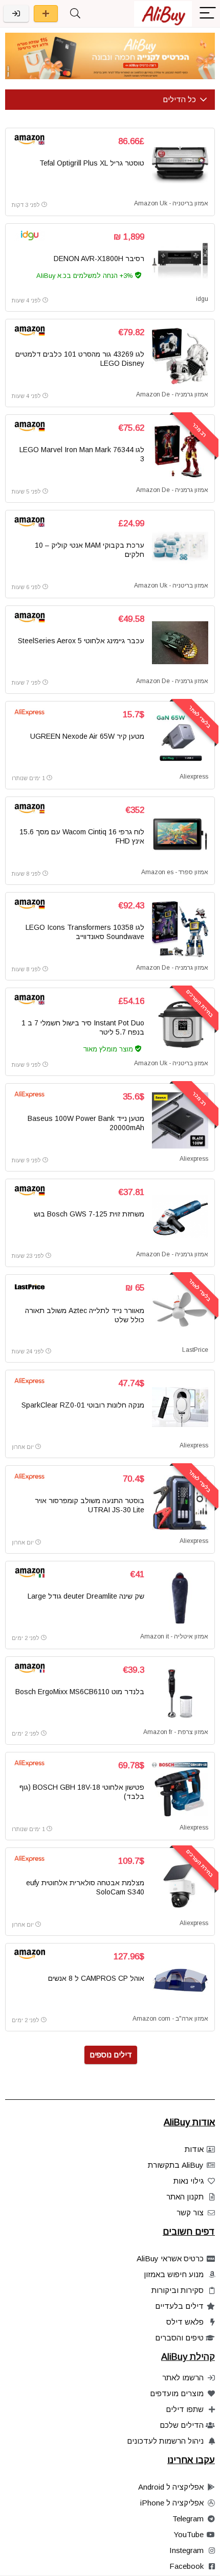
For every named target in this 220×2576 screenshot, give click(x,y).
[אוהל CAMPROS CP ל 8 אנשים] (180, 1980)
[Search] (75, 14)
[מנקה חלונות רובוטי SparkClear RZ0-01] (180, 1407)
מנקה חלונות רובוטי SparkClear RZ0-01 (83, 1405)
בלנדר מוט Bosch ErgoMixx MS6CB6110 (80, 1692)
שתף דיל (46, 14)
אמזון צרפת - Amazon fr (176, 1732)
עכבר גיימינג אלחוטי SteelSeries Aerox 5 (81, 641)
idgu (202, 299)
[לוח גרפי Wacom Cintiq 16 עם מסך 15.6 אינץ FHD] (180, 834)
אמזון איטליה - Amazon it (174, 1636)
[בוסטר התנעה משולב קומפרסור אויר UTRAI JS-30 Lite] (180, 1503)
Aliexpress (194, 777)
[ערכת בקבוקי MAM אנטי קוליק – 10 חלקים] (180, 547)
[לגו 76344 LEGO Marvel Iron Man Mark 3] (180, 452)
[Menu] (208, 14)
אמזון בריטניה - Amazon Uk (171, 203)
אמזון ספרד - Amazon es (175, 872)
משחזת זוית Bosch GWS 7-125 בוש (89, 1214)
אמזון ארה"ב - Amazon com (170, 2019)
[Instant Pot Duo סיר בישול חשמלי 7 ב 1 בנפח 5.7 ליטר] (180, 1025)
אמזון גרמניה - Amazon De (172, 394)
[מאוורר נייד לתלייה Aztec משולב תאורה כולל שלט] (180, 1312)
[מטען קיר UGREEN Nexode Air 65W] (180, 738)
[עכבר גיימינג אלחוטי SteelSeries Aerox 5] (180, 643)
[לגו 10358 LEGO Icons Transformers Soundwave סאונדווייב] (180, 929)
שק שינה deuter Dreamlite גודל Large (86, 1596)
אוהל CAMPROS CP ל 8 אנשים (96, 1978)
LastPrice (195, 1350)
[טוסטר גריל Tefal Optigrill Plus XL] (180, 165)
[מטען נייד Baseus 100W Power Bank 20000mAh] (180, 1120)
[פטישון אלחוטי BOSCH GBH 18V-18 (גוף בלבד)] (180, 1789)
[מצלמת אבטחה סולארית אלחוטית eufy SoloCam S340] (180, 1885)
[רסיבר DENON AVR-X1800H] (180, 261)
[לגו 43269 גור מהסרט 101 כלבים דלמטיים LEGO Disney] (180, 356)
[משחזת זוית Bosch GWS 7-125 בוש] (180, 1216)
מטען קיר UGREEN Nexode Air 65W (87, 736)
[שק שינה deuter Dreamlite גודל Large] (180, 1598)
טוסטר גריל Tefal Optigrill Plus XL (92, 163)
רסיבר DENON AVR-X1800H (99, 259)
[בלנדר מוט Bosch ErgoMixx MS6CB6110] (180, 1694)
